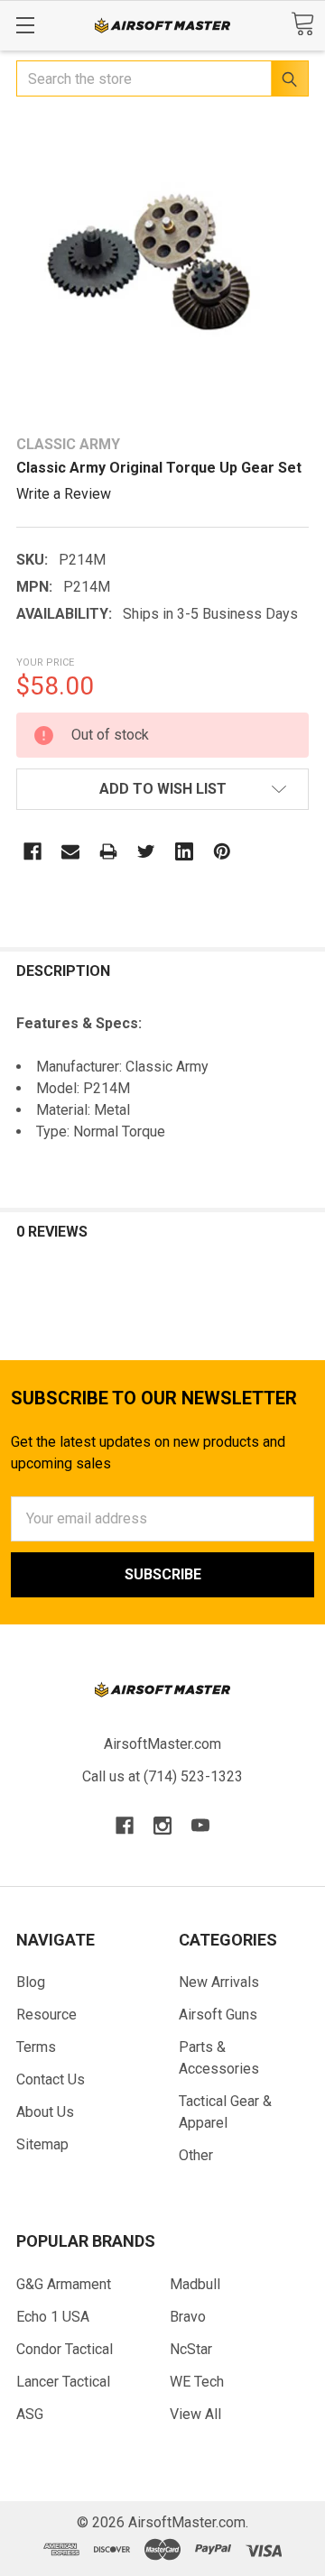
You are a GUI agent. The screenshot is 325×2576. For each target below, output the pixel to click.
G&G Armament (64, 2284)
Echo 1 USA (53, 2317)
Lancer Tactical (63, 2382)
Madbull (195, 2284)
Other (196, 2155)
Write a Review (64, 494)
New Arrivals (219, 1982)
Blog (31, 1982)
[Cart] (302, 24)
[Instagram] (162, 1826)
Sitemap (42, 2144)
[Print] (108, 851)
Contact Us (51, 2079)
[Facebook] (32, 851)
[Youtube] (200, 1826)
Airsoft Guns (218, 2015)
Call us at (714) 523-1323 (162, 1776)
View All (195, 2414)
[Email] (70, 851)
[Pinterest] (222, 851)
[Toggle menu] (25, 25)
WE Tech (197, 2382)
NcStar (191, 2349)
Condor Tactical (65, 2349)
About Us (45, 2112)
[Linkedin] (184, 851)
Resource (46, 2015)
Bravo (188, 2317)
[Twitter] (146, 851)
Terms (36, 2047)
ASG (30, 2414)
